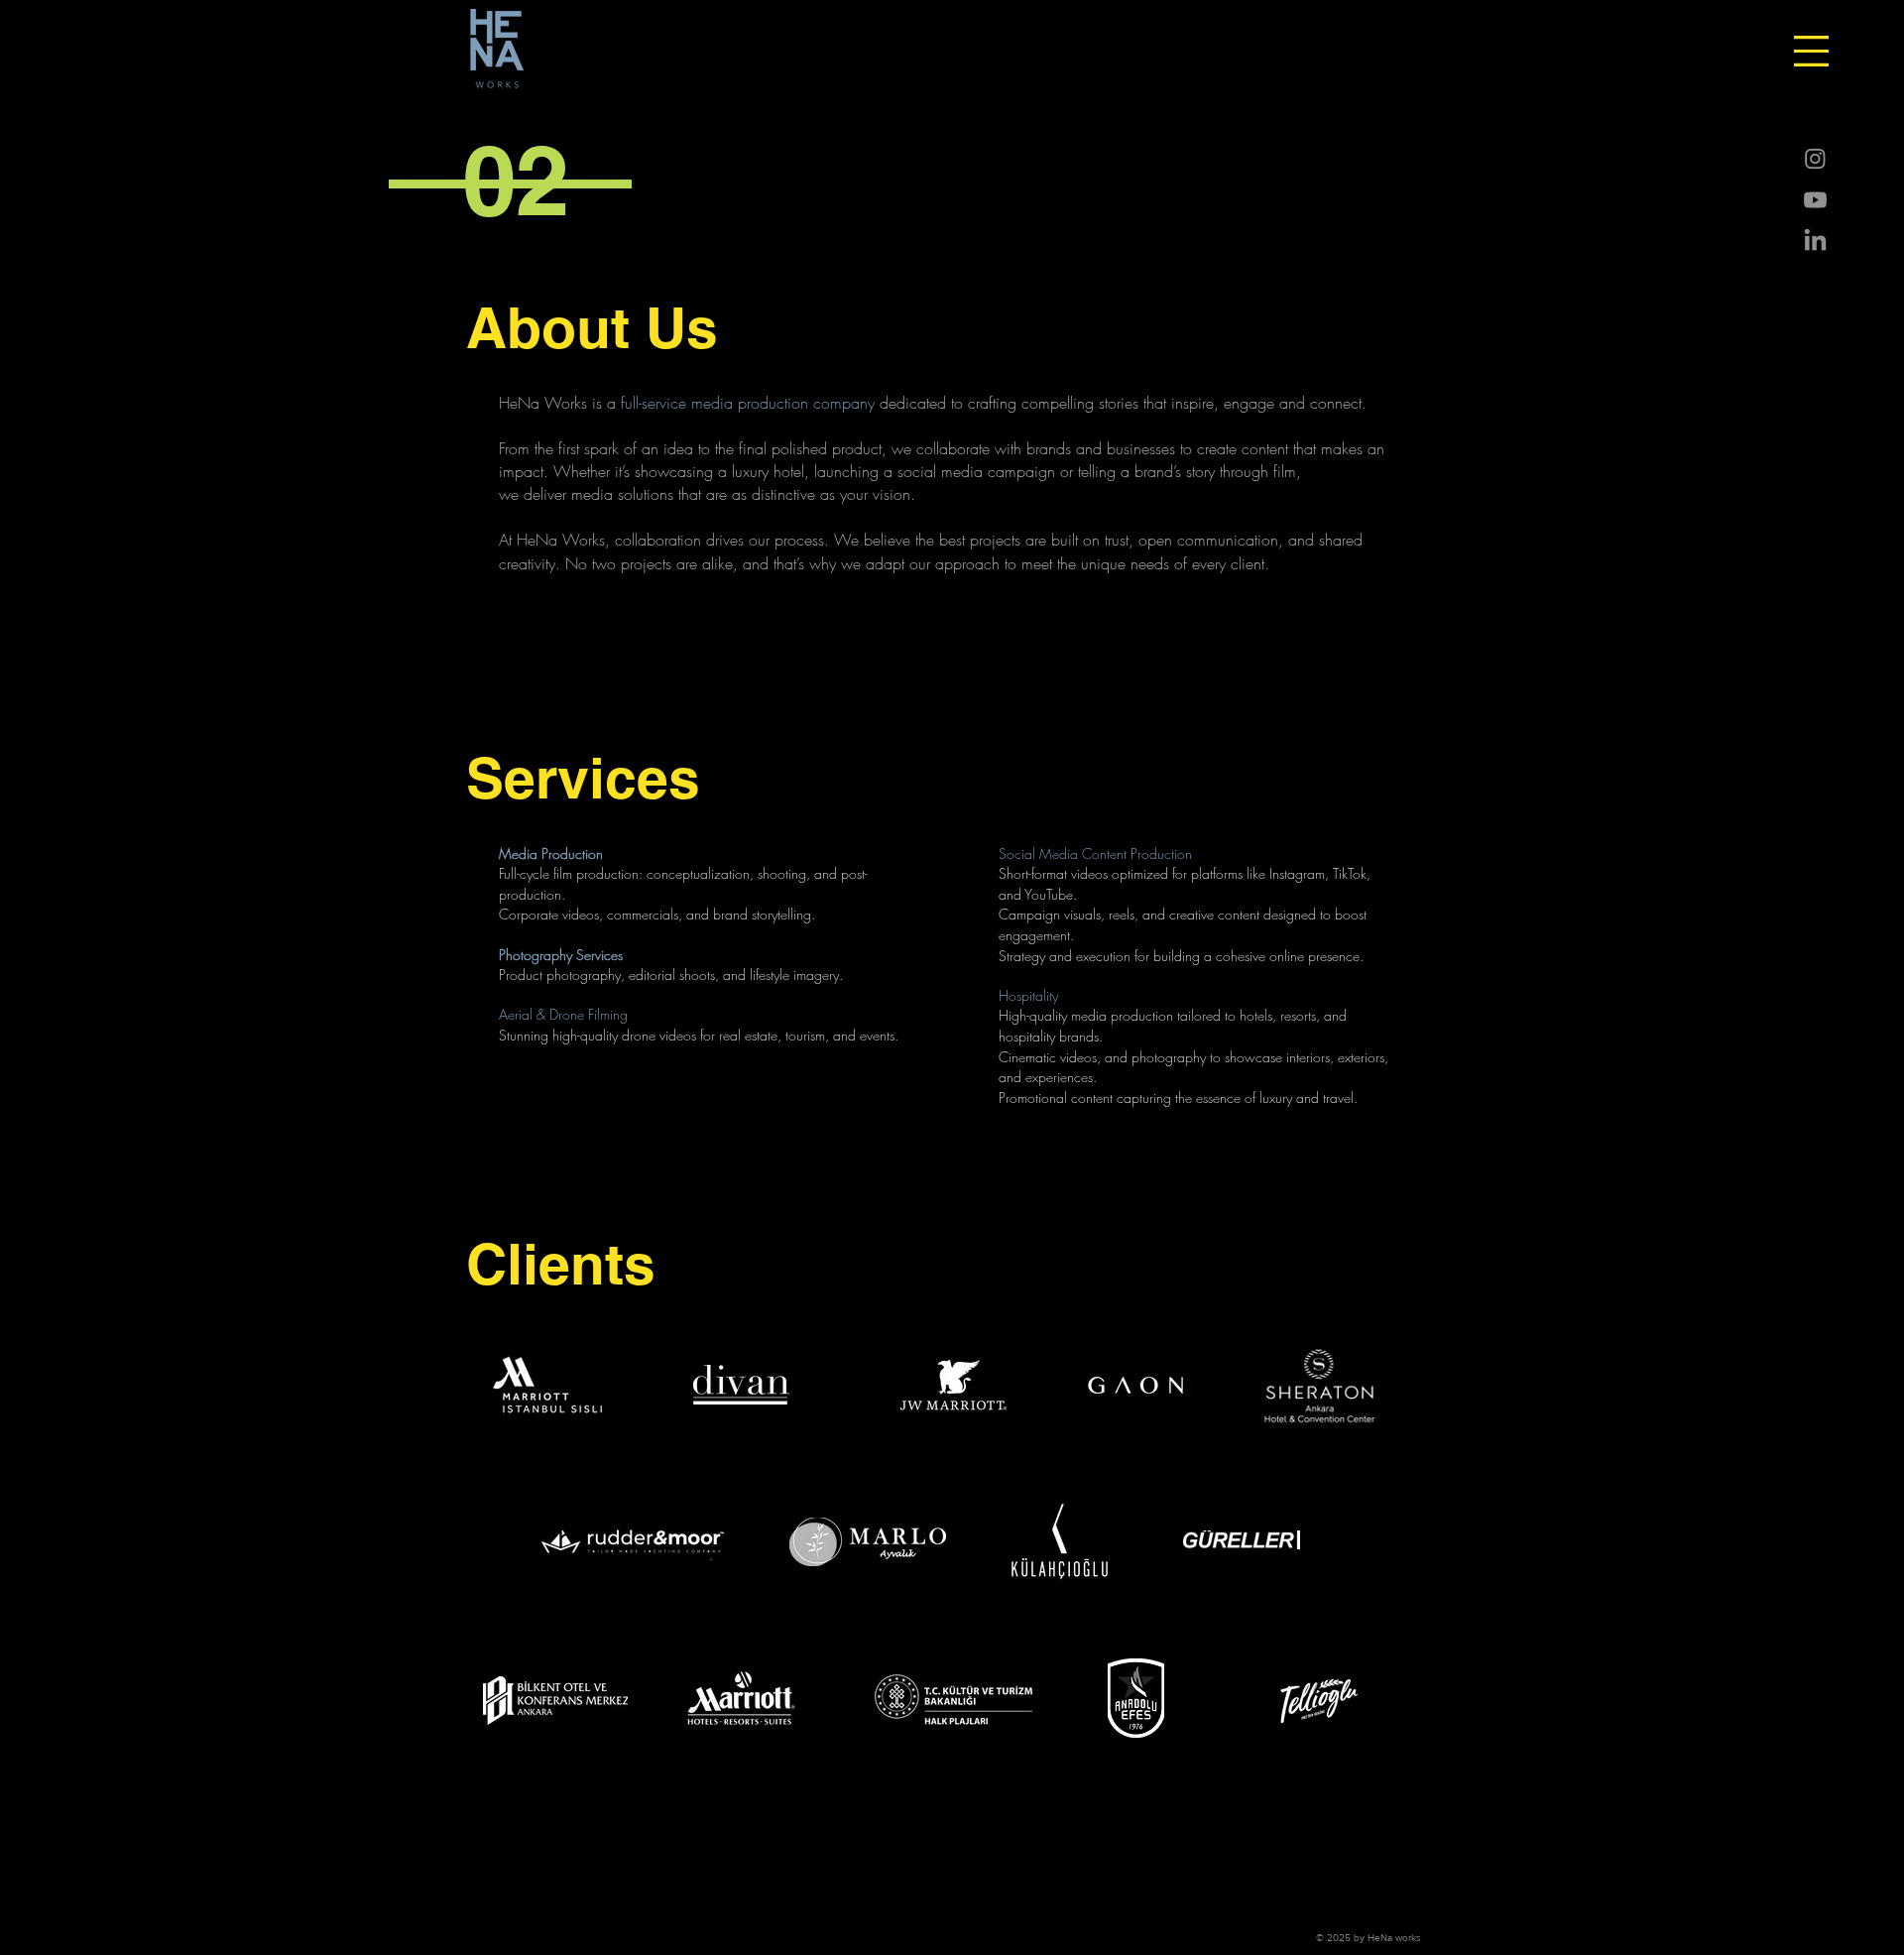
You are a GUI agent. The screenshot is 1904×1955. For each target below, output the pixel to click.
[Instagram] (1815, 158)
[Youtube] (1815, 200)
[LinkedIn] (1815, 242)
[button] (1811, 51)
